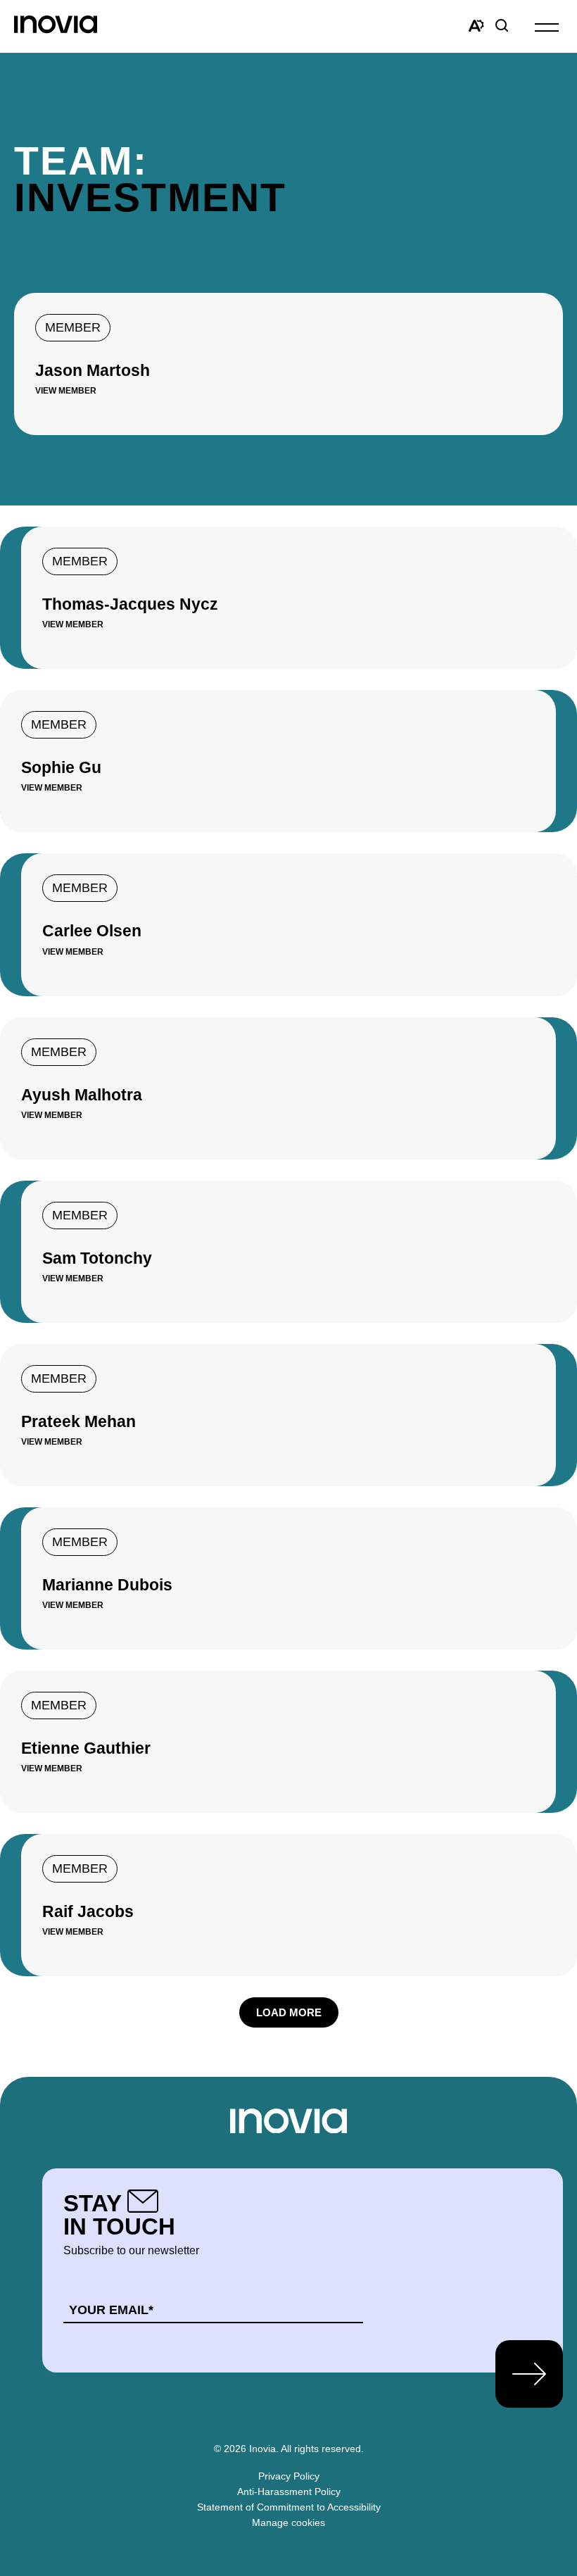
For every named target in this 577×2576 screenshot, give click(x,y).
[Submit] (529, 2374)
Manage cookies (288, 2522)
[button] (547, 26)
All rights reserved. (322, 2449)
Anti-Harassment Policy (289, 2492)
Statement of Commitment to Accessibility (289, 2507)
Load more (289, 2012)
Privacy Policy (289, 2476)
